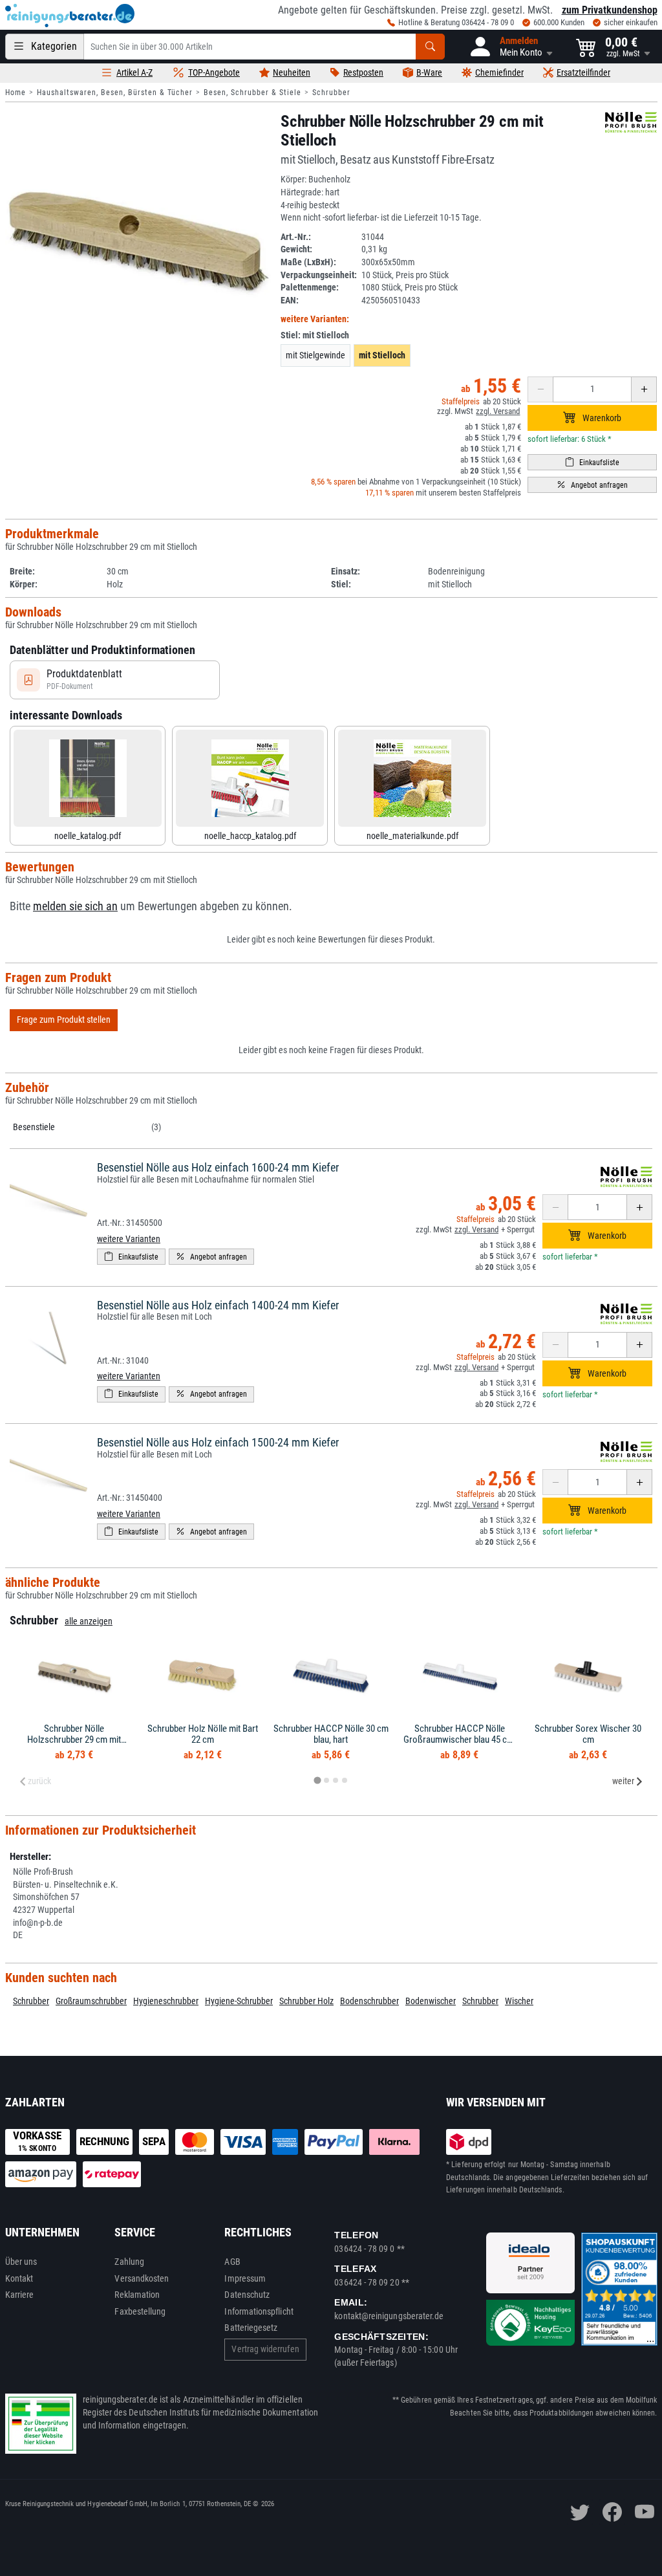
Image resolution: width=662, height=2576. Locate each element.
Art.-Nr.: (296, 237)
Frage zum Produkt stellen (64, 1020)
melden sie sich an (75, 906)
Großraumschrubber (91, 2001)
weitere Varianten (129, 1239)
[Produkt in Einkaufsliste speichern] (592, 462)
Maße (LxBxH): (308, 262)
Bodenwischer (431, 2001)
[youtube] (645, 2512)
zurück (39, 1781)
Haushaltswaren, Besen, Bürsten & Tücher (115, 93)
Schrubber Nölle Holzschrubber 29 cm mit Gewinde (74, 1739)
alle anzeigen (89, 1621)
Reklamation (137, 2295)
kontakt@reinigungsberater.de (389, 2316)
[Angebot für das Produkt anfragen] (592, 485)
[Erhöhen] (644, 389)
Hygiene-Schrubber (239, 2001)
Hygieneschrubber (166, 2001)
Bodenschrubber (369, 2001)
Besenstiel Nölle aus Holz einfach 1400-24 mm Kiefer (218, 1305)
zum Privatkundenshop (610, 10)
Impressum (245, 2278)
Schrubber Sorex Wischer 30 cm (588, 1734)
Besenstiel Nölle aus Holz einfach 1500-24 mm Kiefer (218, 1442)
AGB (232, 2262)
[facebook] (612, 2512)
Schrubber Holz (306, 2001)
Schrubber (331, 93)
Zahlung (129, 2262)
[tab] (317, 1781)
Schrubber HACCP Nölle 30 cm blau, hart (331, 1734)
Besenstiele (34, 1127)
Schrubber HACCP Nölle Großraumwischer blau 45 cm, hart (460, 1739)
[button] (510, 47)
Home (16, 93)
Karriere (20, 2295)
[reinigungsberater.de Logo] (70, 16)
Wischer (519, 2001)
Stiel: (315, 335)
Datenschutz (247, 2295)
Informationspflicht (259, 2311)
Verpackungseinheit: (319, 275)
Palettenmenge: (310, 287)
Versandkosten (142, 2278)
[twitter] (580, 2512)
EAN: (290, 300)
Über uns (21, 2262)
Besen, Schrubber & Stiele (252, 93)
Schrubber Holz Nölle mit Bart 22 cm (203, 1734)
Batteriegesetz (251, 2328)
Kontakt (19, 2278)
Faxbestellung (140, 2311)
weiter (623, 1781)
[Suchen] (430, 47)
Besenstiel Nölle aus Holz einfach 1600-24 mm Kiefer (218, 1167)
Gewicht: (296, 249)
